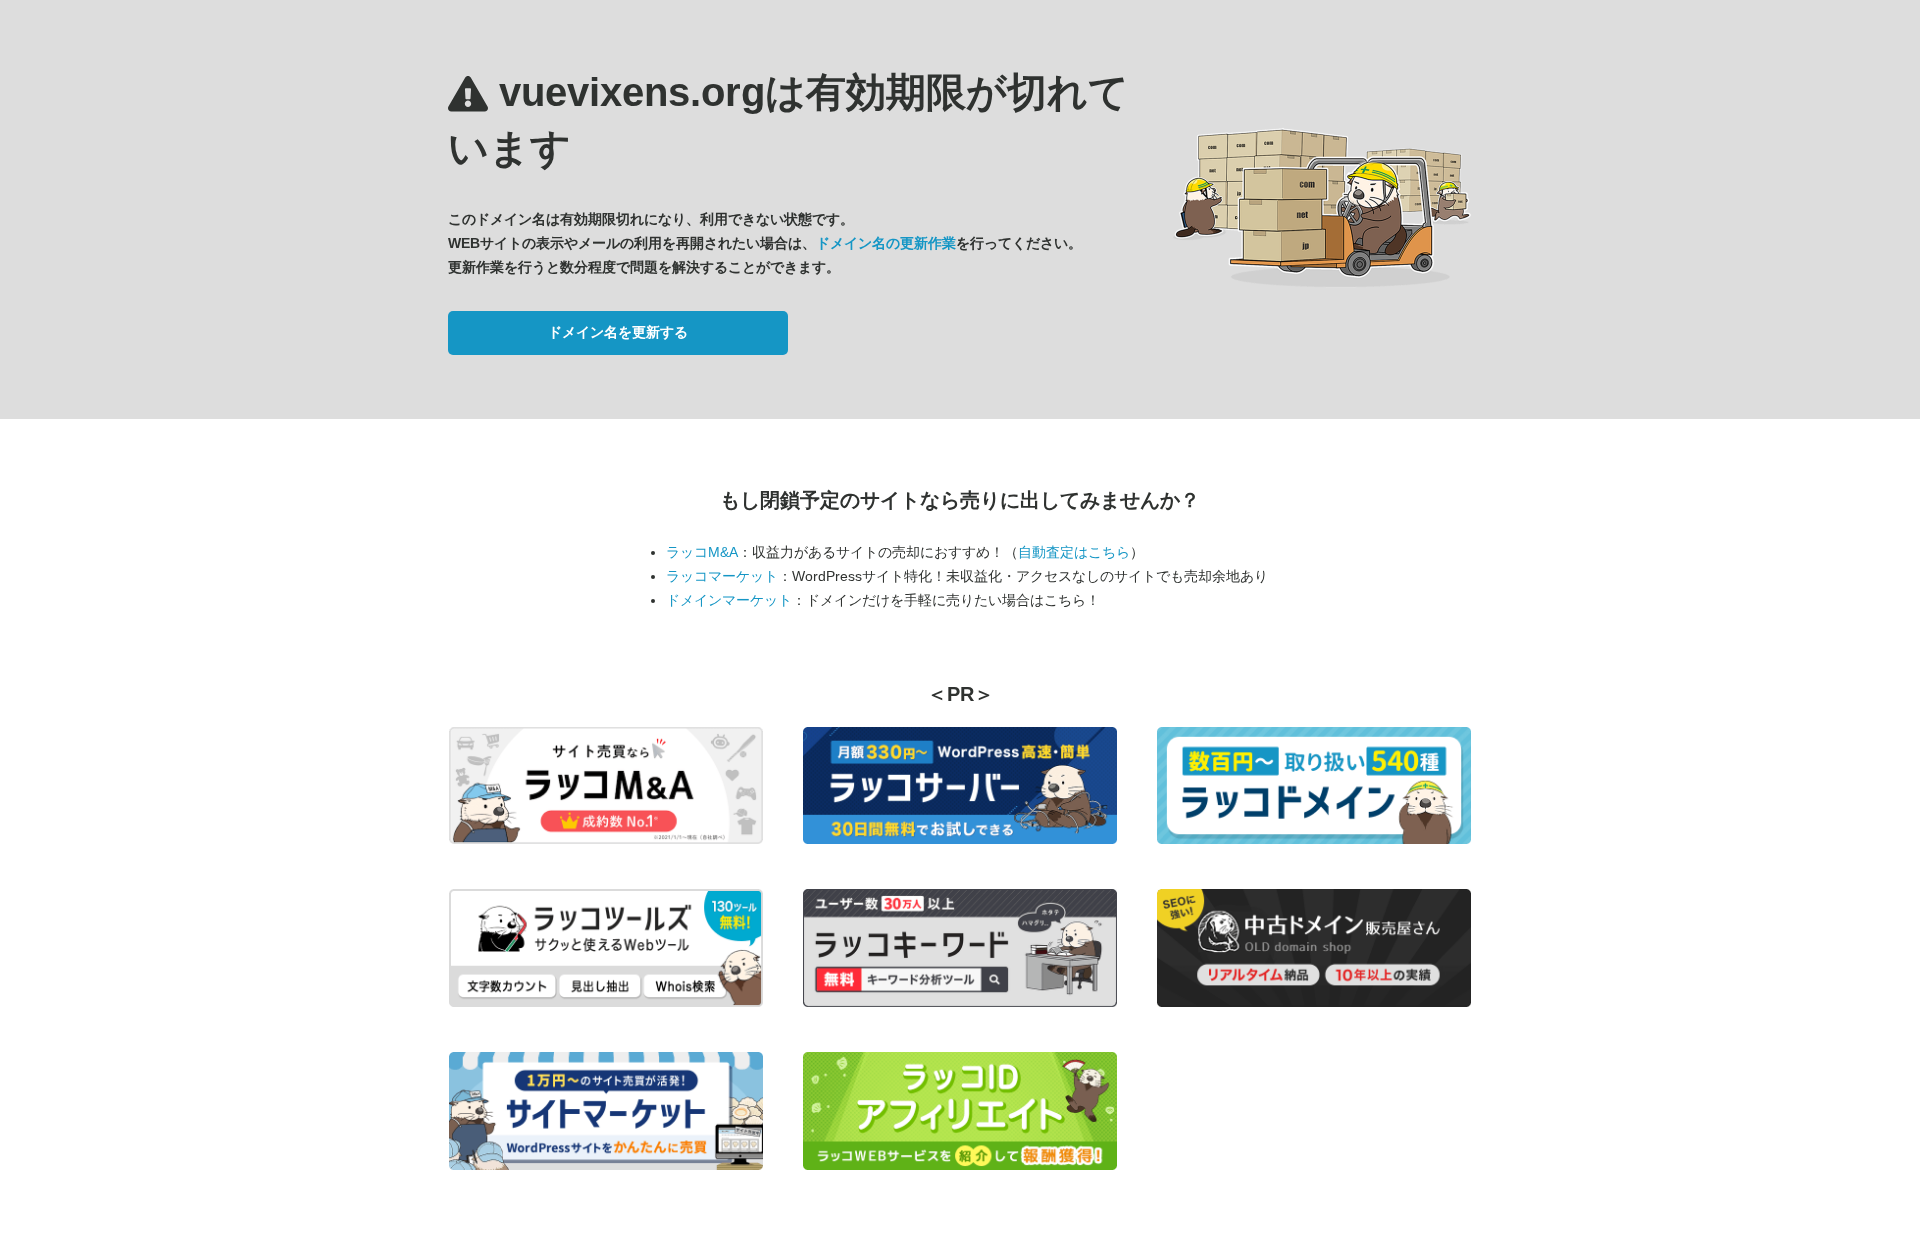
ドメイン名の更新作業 (886, 243)
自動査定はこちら (1074, 552)
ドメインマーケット (729, 600)
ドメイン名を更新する (618, 332)
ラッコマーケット (722, 576)
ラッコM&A (702, 552)
